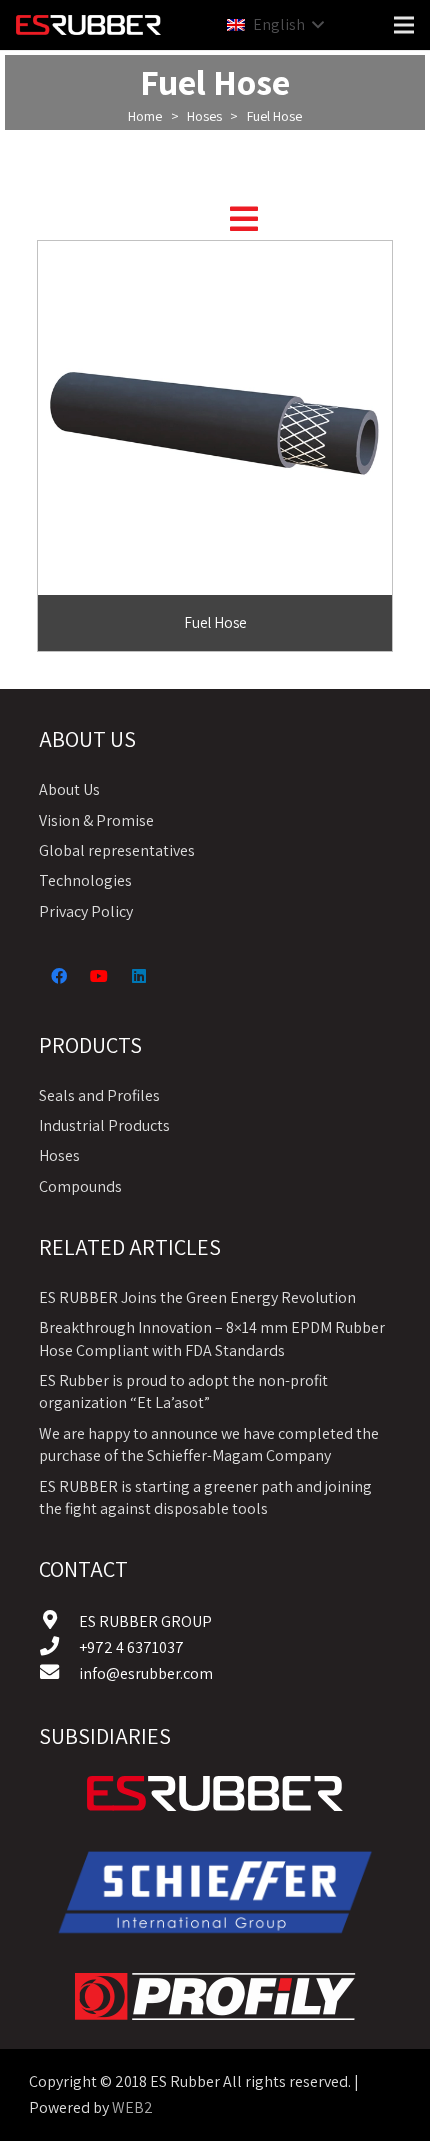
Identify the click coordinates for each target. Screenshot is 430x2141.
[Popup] (244, 219)
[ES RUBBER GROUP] (59, 1622)
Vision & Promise (96, 820)
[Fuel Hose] (215, 253)
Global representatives (117, 850)
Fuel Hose (215, 622)
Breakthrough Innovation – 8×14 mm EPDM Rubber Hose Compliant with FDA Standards (212, 1338)
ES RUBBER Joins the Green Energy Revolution (197, 1297)
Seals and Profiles (99, 1095)
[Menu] (404, 25)
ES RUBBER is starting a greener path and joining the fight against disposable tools (205, 1497)
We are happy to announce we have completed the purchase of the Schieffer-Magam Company (209, 1444)
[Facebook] (59, 976)
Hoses (204, 116)
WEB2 (132, 2107)
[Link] (215, 1793)
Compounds (80, 1186)
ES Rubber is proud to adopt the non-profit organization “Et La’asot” (183, 1391)
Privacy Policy (86, 911)
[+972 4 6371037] (59, 1648)
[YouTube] (99, 976)
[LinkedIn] (139, 976)
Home (145, 116)
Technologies (85, 880)
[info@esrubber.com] (59, 1674)
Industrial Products (104, 1125)
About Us (69, 789)
